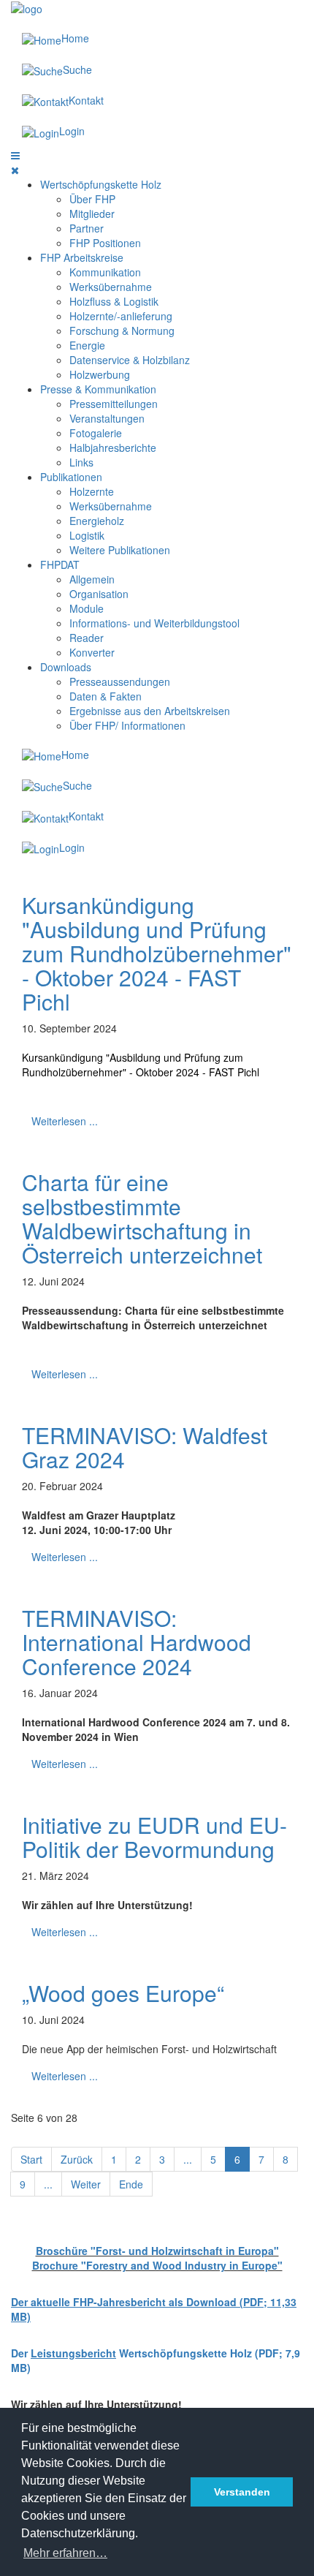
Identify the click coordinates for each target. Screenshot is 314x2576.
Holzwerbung (100, 374)
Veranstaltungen (107, 418)
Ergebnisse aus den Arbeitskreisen (150, 711)
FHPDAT (60, 564)
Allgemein (92, 579)
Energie (87, 345)
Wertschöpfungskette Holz (101, 184)
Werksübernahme (111, 287)
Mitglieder (92, 214)
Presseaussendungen (120, 681)
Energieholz (97, 521)
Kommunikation (105, 272)
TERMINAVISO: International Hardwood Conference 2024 (137, 1642)
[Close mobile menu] (15, 170)
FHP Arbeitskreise (82, 257)
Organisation (99, 594)
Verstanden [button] (242, 2492)
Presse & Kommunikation (98, 389)
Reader (87, 638)
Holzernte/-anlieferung (121, 316)
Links (81, 462)
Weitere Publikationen (120, 550)
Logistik (87, 535)
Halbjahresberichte (113, 447)
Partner (87, 228)
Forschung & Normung (122, 331)
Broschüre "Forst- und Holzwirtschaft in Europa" (157, 2251)
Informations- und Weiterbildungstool (154, 623)
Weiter (86, 2184)
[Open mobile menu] (15, 155)
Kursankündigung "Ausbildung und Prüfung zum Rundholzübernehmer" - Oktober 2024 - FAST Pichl (157, 953)
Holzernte (92, 491)
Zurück (77, 2159)
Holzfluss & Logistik (114, 301)
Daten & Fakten (106, 696)
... (188, 2159)
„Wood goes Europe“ (123, 1993)
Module (87, 608)
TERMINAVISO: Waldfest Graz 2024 (145, 1447)
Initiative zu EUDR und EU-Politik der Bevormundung (154, 1837)
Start (31, 2159)
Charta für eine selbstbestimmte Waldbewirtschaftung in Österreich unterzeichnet (142, 1218)
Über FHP (92, 199)
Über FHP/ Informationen (127, 725)
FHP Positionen (105, 243)
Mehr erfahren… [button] (65, 2553)
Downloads (66, 667)
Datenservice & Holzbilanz (130, 360)
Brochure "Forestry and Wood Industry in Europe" (157, 2265)
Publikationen (71, 477)
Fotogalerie (96, 433)
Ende (131, 2184)
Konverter (92, 652)
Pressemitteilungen (114, 404)
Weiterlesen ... (65, 1121)
